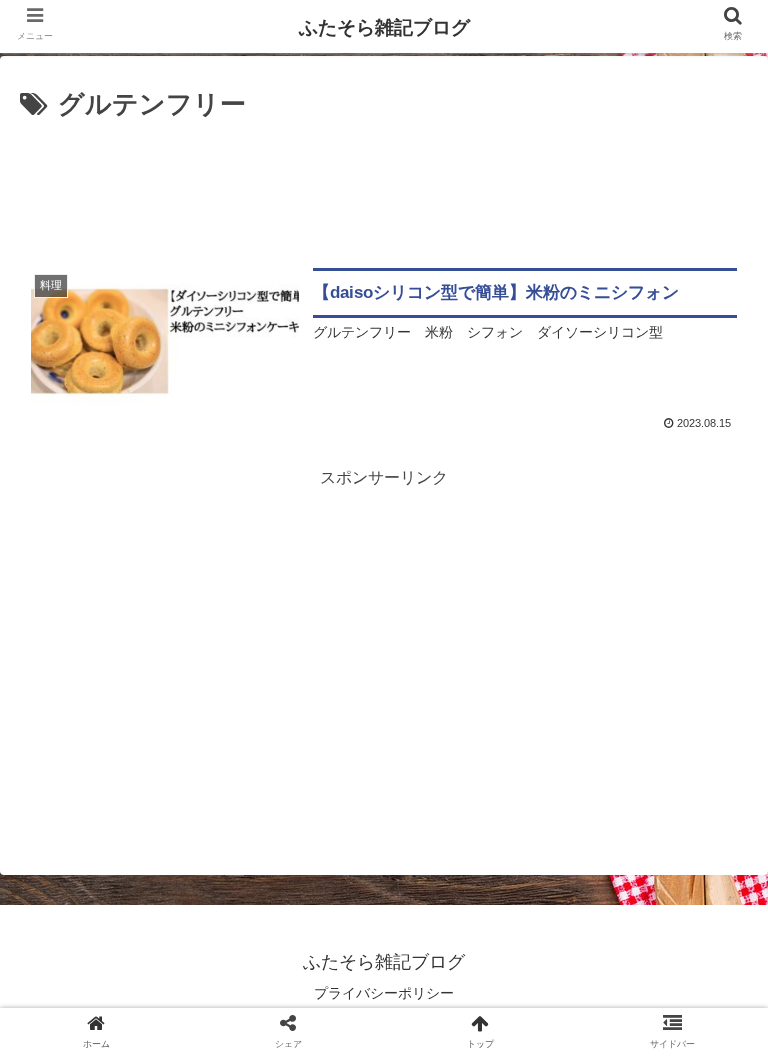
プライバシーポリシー (384, 993)
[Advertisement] (384, 183)
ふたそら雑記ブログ (384, 27)
